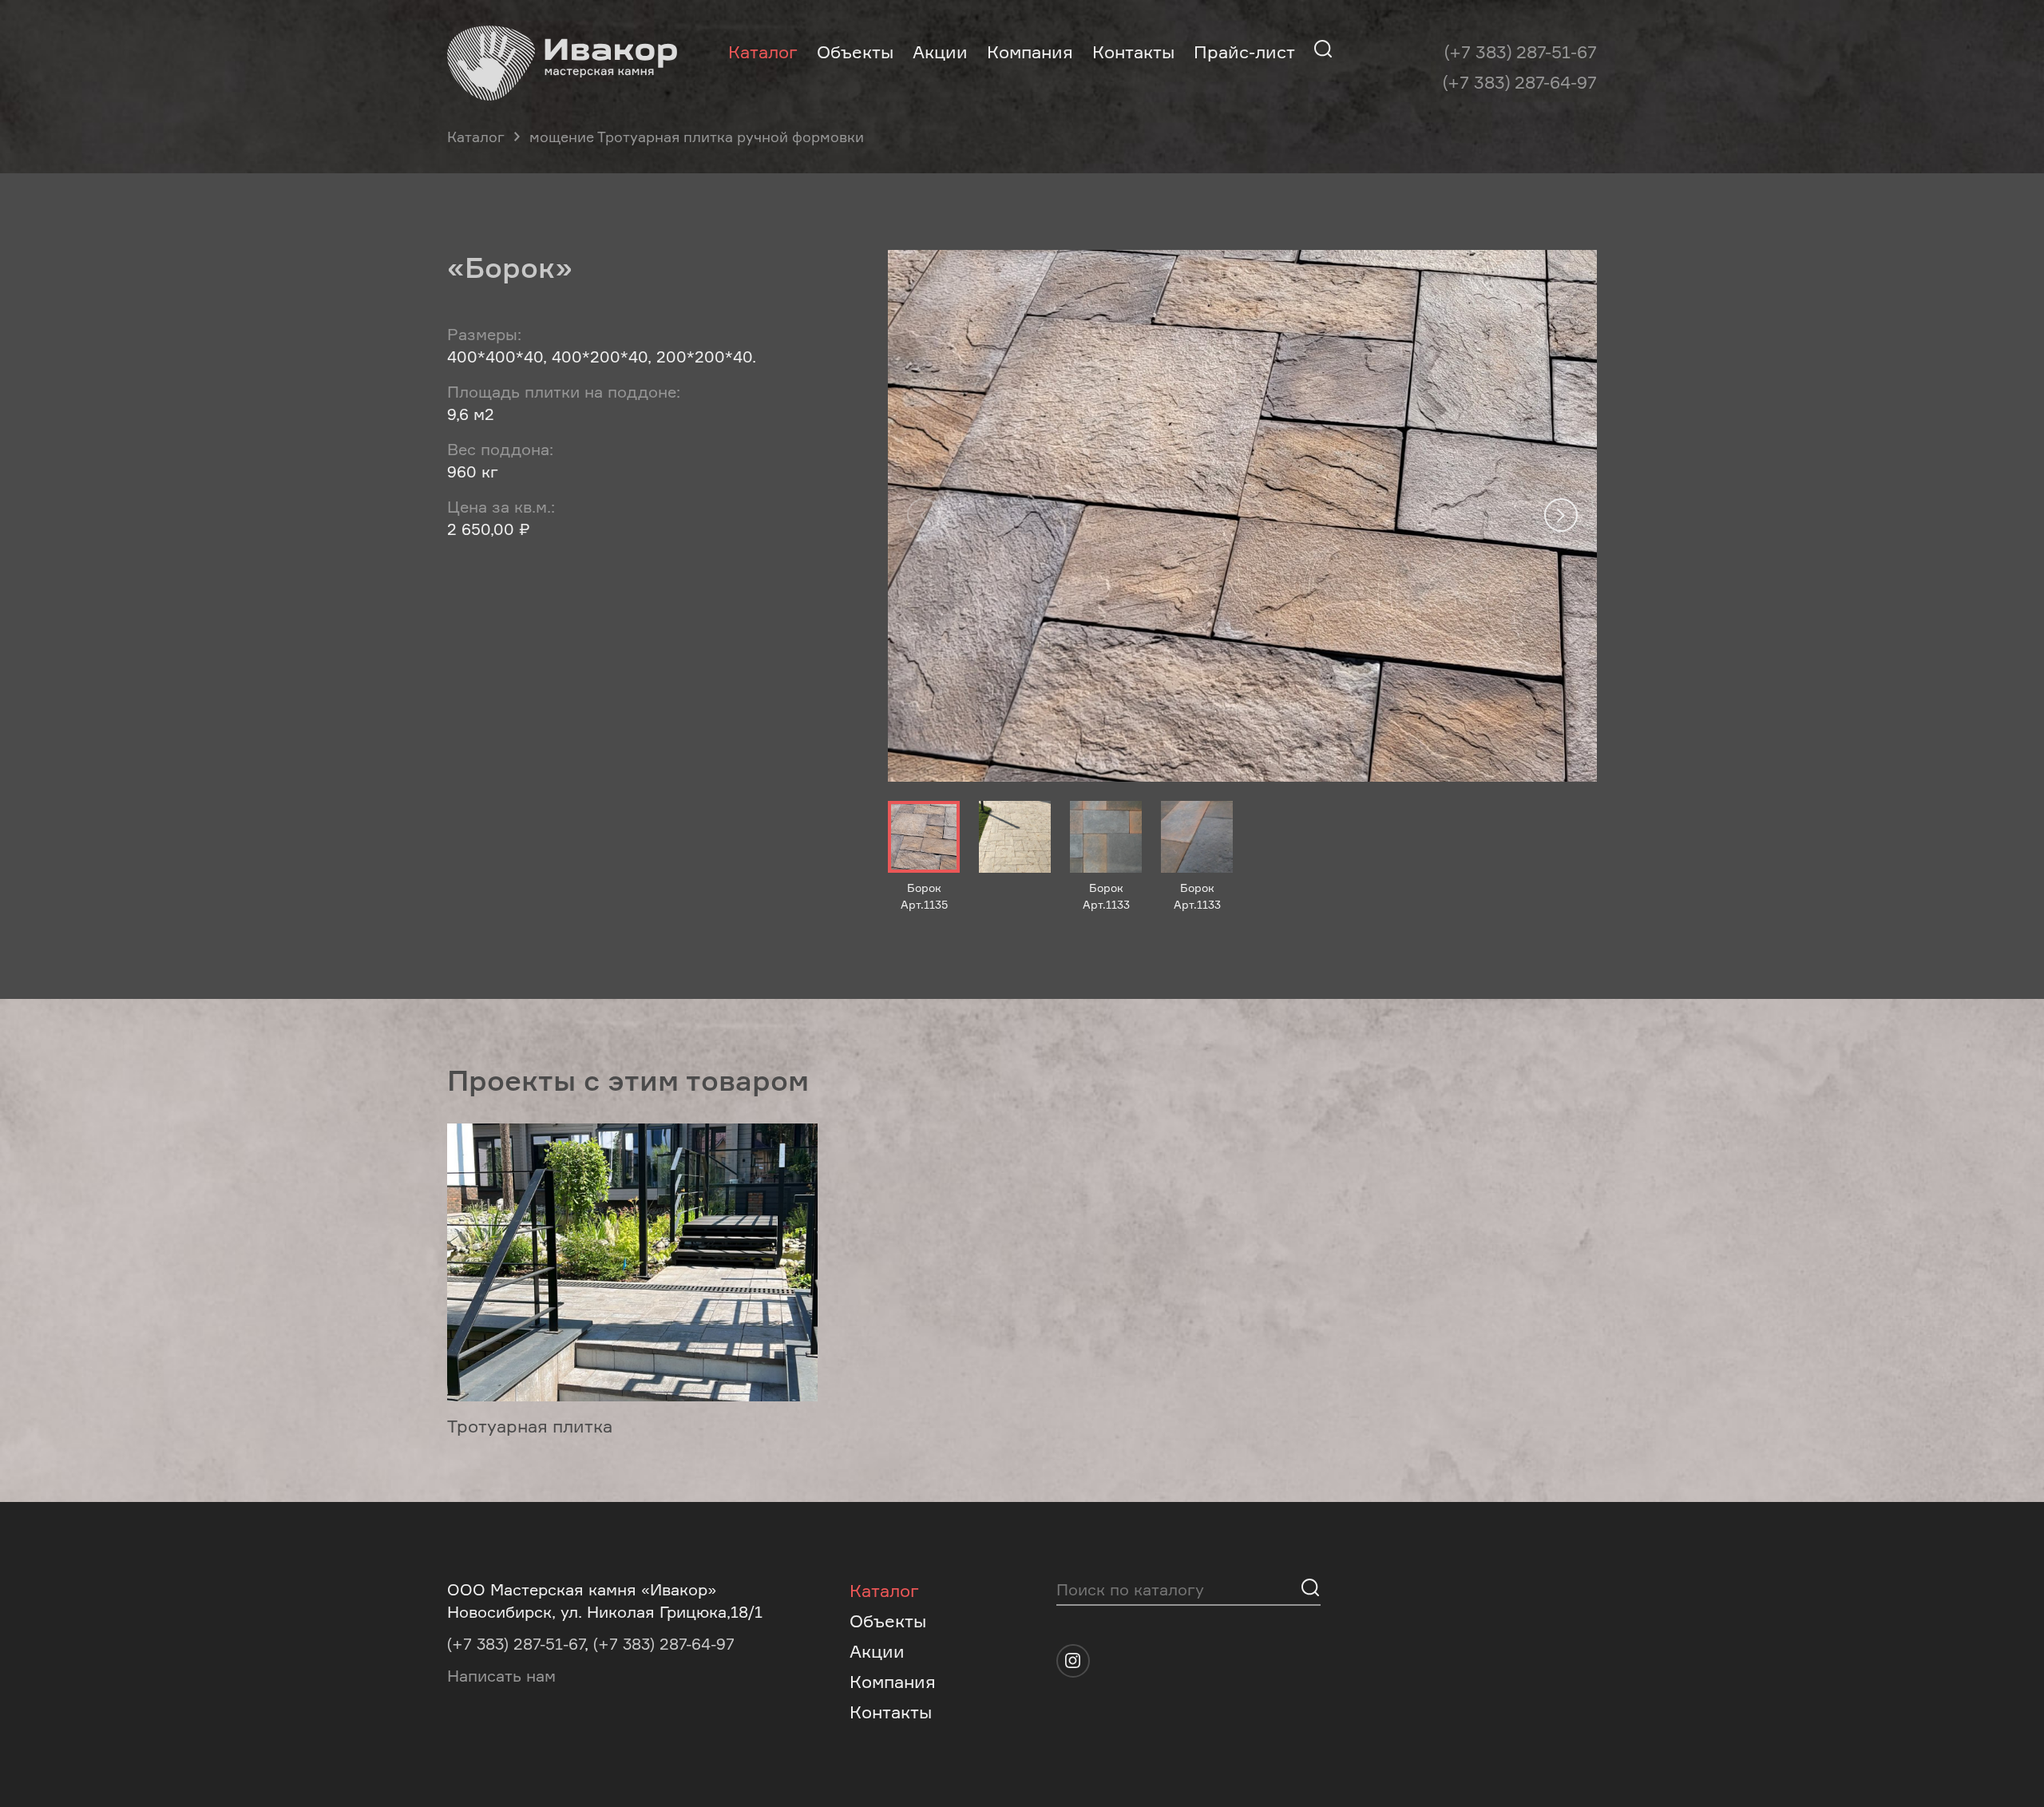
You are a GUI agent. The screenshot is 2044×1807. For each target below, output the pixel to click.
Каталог (763, 52)
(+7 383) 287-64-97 (1520, 82)
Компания (1030, 52)
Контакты (1133, 52)
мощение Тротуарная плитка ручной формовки (697, 137)
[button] (1561, 515)
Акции (940, 52)
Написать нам (501, 1676)
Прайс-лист (1244, 52)
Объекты (855, 52)
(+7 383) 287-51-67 (1521, 52)
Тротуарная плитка (530, 1426)
